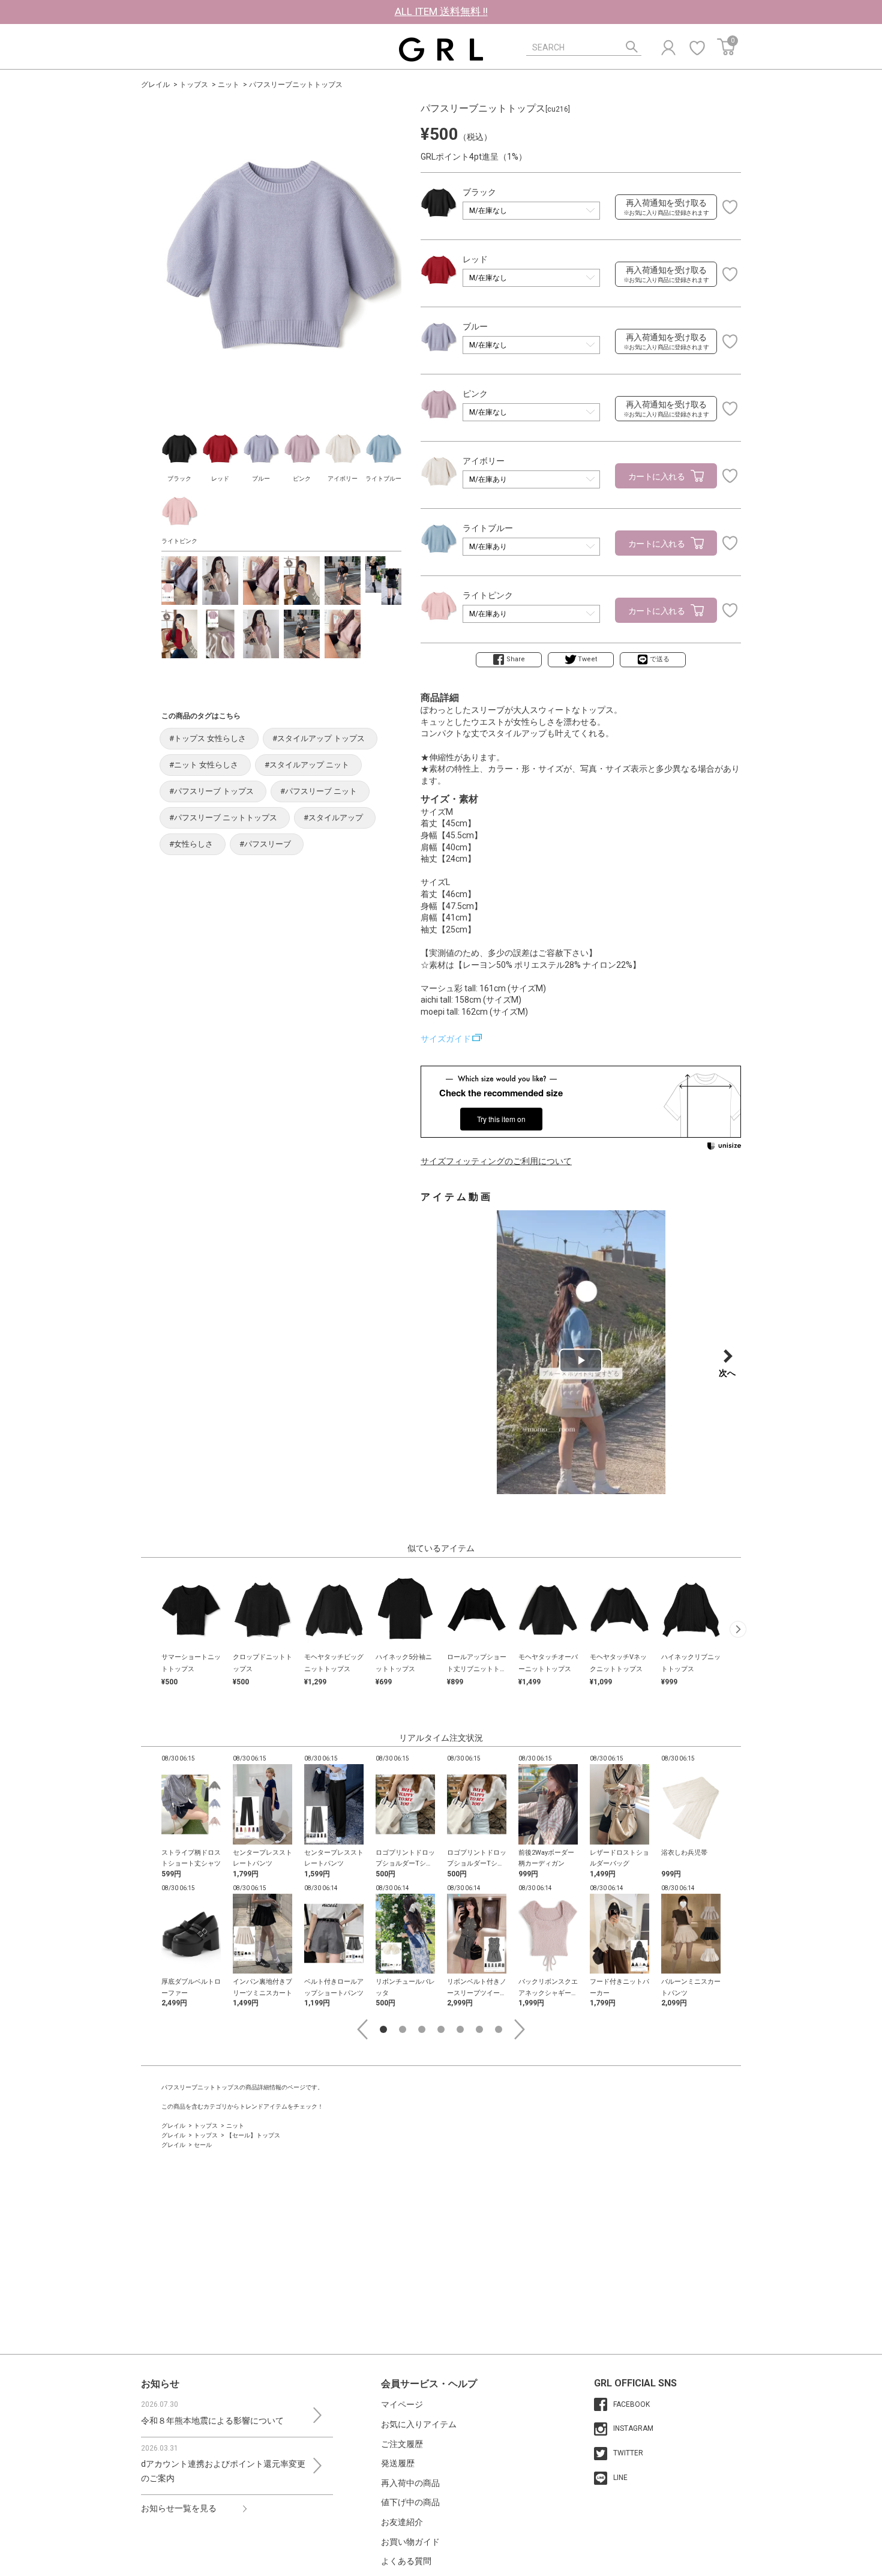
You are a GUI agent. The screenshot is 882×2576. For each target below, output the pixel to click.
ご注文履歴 (402, 2444)
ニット (229, 85)
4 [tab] (441, 2029)
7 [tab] (499, 2029)
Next (520, 2029)
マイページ (402, 2404)
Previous (362, 2029)
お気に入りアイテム (419, 2424)
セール (203, 2145)
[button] (738, 1629)
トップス (194, 85)
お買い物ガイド (410, 2542)
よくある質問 (406, 2561)
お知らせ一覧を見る (179, 2508)
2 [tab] (403, 2029)
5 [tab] (460, 2029)
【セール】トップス (253, 2135)
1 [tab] (383, 2029)
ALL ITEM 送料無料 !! (441, 11)
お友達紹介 (402, 2522)
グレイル (155, 85)
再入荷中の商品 (410, 2483)
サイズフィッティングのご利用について (496, 1161)
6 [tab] (479, 2029)
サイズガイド (446, 1039)
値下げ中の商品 (410, 2502)
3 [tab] (422, 2029)
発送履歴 (398, 2463)
